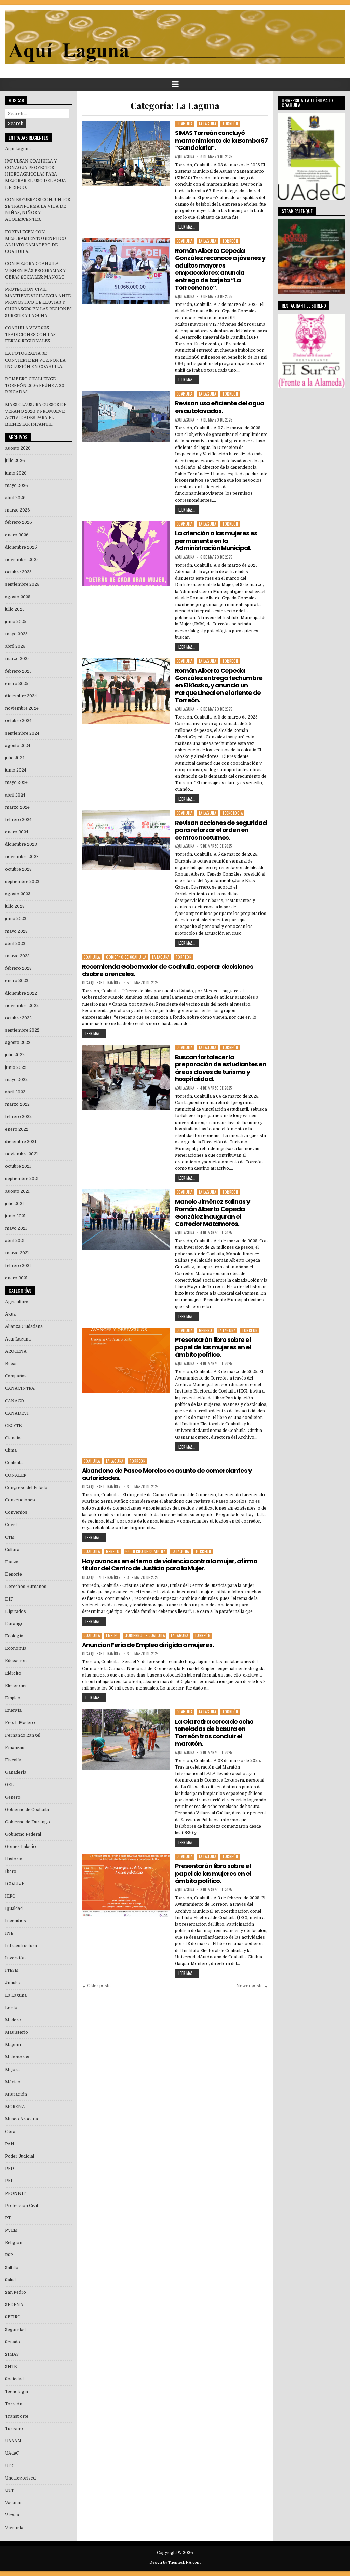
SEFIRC (13, 2317)
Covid (11, 1525)
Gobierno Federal (23, 1834)
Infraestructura (21, 1946)
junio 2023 (16, 919)
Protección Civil (22, 2206)
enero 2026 (17, 535)
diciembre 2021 (21, 1142)
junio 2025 (16, 622)
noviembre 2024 (22, 708)
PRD (10, 2169)
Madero (13, 2020)
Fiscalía (13, 1760)
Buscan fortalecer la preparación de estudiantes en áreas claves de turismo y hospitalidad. (221, 1068)
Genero (206, 1330)
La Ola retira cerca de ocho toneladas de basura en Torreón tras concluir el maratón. (214, 1733)
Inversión (15, 1958)
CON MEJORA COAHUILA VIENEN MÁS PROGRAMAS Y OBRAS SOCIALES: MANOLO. (35, 270)
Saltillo (12, 2268)
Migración (16, 2094)
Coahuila (185, 124)
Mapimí (13, 2045)
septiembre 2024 (22, 733)
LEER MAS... (187, 227)
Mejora (12, 2070)
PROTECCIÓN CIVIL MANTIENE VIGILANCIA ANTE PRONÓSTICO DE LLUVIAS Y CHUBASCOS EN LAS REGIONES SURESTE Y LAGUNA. (38, 303)
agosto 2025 (18, 597)
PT (8, 2218)
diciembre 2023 (21, 844)
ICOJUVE (15, 1884)
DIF (9, 1599)
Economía (16, 1648)
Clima (11, 1450)
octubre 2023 (18, 869)
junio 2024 (16, 770)
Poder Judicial (20, 2156)
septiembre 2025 (22, 584)
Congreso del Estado (26, 1488)
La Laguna (208, 124)
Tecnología (232, 813)
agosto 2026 (18, 448)
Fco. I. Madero (20, 1723)
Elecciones (16, 1686)
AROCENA (16, 1351)
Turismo (14, 2429)
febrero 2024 (18, 820)
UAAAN (13, 2441)
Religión (14, 2243)
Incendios (16, 1921)
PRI (9, 2181)
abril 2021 (15, 1241)
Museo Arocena (22, 2119)
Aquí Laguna (18, 1339)
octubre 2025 (18, 572)
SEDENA (14, 2305)
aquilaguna (185, 157)
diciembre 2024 (21, 696)
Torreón (230, 124)
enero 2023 (17, 981)
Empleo (112, 1635)
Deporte (14, 1574)
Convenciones (20, 1500)
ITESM (12, 1970)
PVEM (11, 2230)
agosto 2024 (18, 746)
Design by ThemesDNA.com (175, 2562)
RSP (9, 2255)
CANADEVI (17, 1413)
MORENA (15, 2107)
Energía (13, 1710)
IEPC (10, 1896)
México (13, 2082)
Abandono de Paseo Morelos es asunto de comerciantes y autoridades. (167, 1474)
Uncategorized (20, 2478)
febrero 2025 (18, 671)
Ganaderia (16, 1772)
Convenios (16, 1512)
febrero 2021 (18, 1266)
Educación (16, 1661)
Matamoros (17, 2057)
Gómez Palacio (21, 1847)
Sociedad (14, 2379)
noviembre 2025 (22, 560)
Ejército (13, 1673)
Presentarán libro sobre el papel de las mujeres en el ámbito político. (213, 1347)
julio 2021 (15, 1204)
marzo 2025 (17, 659)
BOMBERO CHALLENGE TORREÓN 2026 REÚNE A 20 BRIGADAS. (35, 386)
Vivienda (14, 2528)
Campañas (16, 1376)
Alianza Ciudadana (24, 1326)
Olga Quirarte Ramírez (101, 983)
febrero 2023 (18, 968)
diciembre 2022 (21, 993)
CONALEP (16, 1475)
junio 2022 (16, 1067)
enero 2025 (17, 684)
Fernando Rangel (23, 1735)
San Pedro (16, 2292)
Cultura (12, 1550)
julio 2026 (15, 461)
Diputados (16, 1611)
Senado (13, 2342)
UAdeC (12, 2453)
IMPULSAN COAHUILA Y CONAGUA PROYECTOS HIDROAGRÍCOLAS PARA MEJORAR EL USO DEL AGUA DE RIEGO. (36, 174)
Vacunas (14, 2503)
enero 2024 (17, 832)
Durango (14, 1624)
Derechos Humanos (26, 1587)
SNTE (11, 2367)
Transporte (17, 2416)
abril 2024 (15, 795)
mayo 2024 (16, 782)
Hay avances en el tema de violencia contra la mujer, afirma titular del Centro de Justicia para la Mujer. (170, 1565)
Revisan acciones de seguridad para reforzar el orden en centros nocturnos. (221, 830)
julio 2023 (15, 906)
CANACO (15, 1401)
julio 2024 (15, 758)
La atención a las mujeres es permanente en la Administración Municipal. (216, 541)
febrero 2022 (18, 1117)
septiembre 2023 (22, 882)
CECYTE (13, 1426)
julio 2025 (15, 609)
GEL (9, 1785)
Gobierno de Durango (28, 1822)
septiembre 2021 (22, 1179)
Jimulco (13, 1983)
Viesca (12, 2515)
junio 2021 (15, 1216)
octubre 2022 (18, 1018)
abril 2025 (15, 646)
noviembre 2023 (22, 857)
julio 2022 (15, 1055)
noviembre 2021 (22, 1154)
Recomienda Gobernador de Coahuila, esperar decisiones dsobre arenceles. (167, 970)
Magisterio (17, 2032)
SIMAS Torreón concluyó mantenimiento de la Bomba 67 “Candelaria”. (221, 140)
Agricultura (17, 1302)
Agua (10, 1314)
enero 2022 (17, 1129)
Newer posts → (252, 1986)
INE (9, 1933)
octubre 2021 (18, 1166)
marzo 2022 (17, 1104)
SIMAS (12, 2354)
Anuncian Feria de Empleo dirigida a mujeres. (148, 1645)
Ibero (11, 1872)
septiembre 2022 (22, 1030)
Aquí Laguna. (18, 149)
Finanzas (15, 1748)
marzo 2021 (17, 1253)
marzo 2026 (18, 510)
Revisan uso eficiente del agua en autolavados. (220, 407)
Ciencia (13, 1438)
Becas (11, 1364)
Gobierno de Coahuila (126, 957)
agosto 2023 (18, 894)
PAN (10, 2144)
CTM (10, 1537)
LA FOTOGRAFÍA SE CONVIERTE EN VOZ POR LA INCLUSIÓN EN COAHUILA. (35, 360)
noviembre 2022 (22, 1006)
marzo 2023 (17, 956)
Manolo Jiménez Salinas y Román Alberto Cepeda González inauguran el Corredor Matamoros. (212, 1213)
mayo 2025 (16, 634)
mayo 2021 (16, 1228)
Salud (10, 2280)
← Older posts (96, 1986)
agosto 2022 (18, 1043)
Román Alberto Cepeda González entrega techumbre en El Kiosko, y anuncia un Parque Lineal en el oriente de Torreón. (219, 685)
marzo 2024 (17, 807)
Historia (14, 1859)
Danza (12, 1562)
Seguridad (15, 2330)
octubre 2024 (18, 721)
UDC (10, 2466)
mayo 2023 (16, 931)
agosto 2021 (17, 1191)
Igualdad (14, 1908)
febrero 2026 (19, 522)
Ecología (14, 1636)
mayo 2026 (17, 486)
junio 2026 (16, 473)
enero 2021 (16, 1278)
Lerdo (11, 2008)
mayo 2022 (16, 1080)
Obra (10, 2132)
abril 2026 (15, 498)
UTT (9, 2490)
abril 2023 (15, 944)
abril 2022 (15, 1092)
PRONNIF (16, 2193)
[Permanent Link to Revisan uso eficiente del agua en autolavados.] (126, 417)
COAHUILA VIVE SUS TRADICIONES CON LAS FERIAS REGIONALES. (30, 335)
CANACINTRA (20, 1388)
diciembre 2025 (21, 547)
